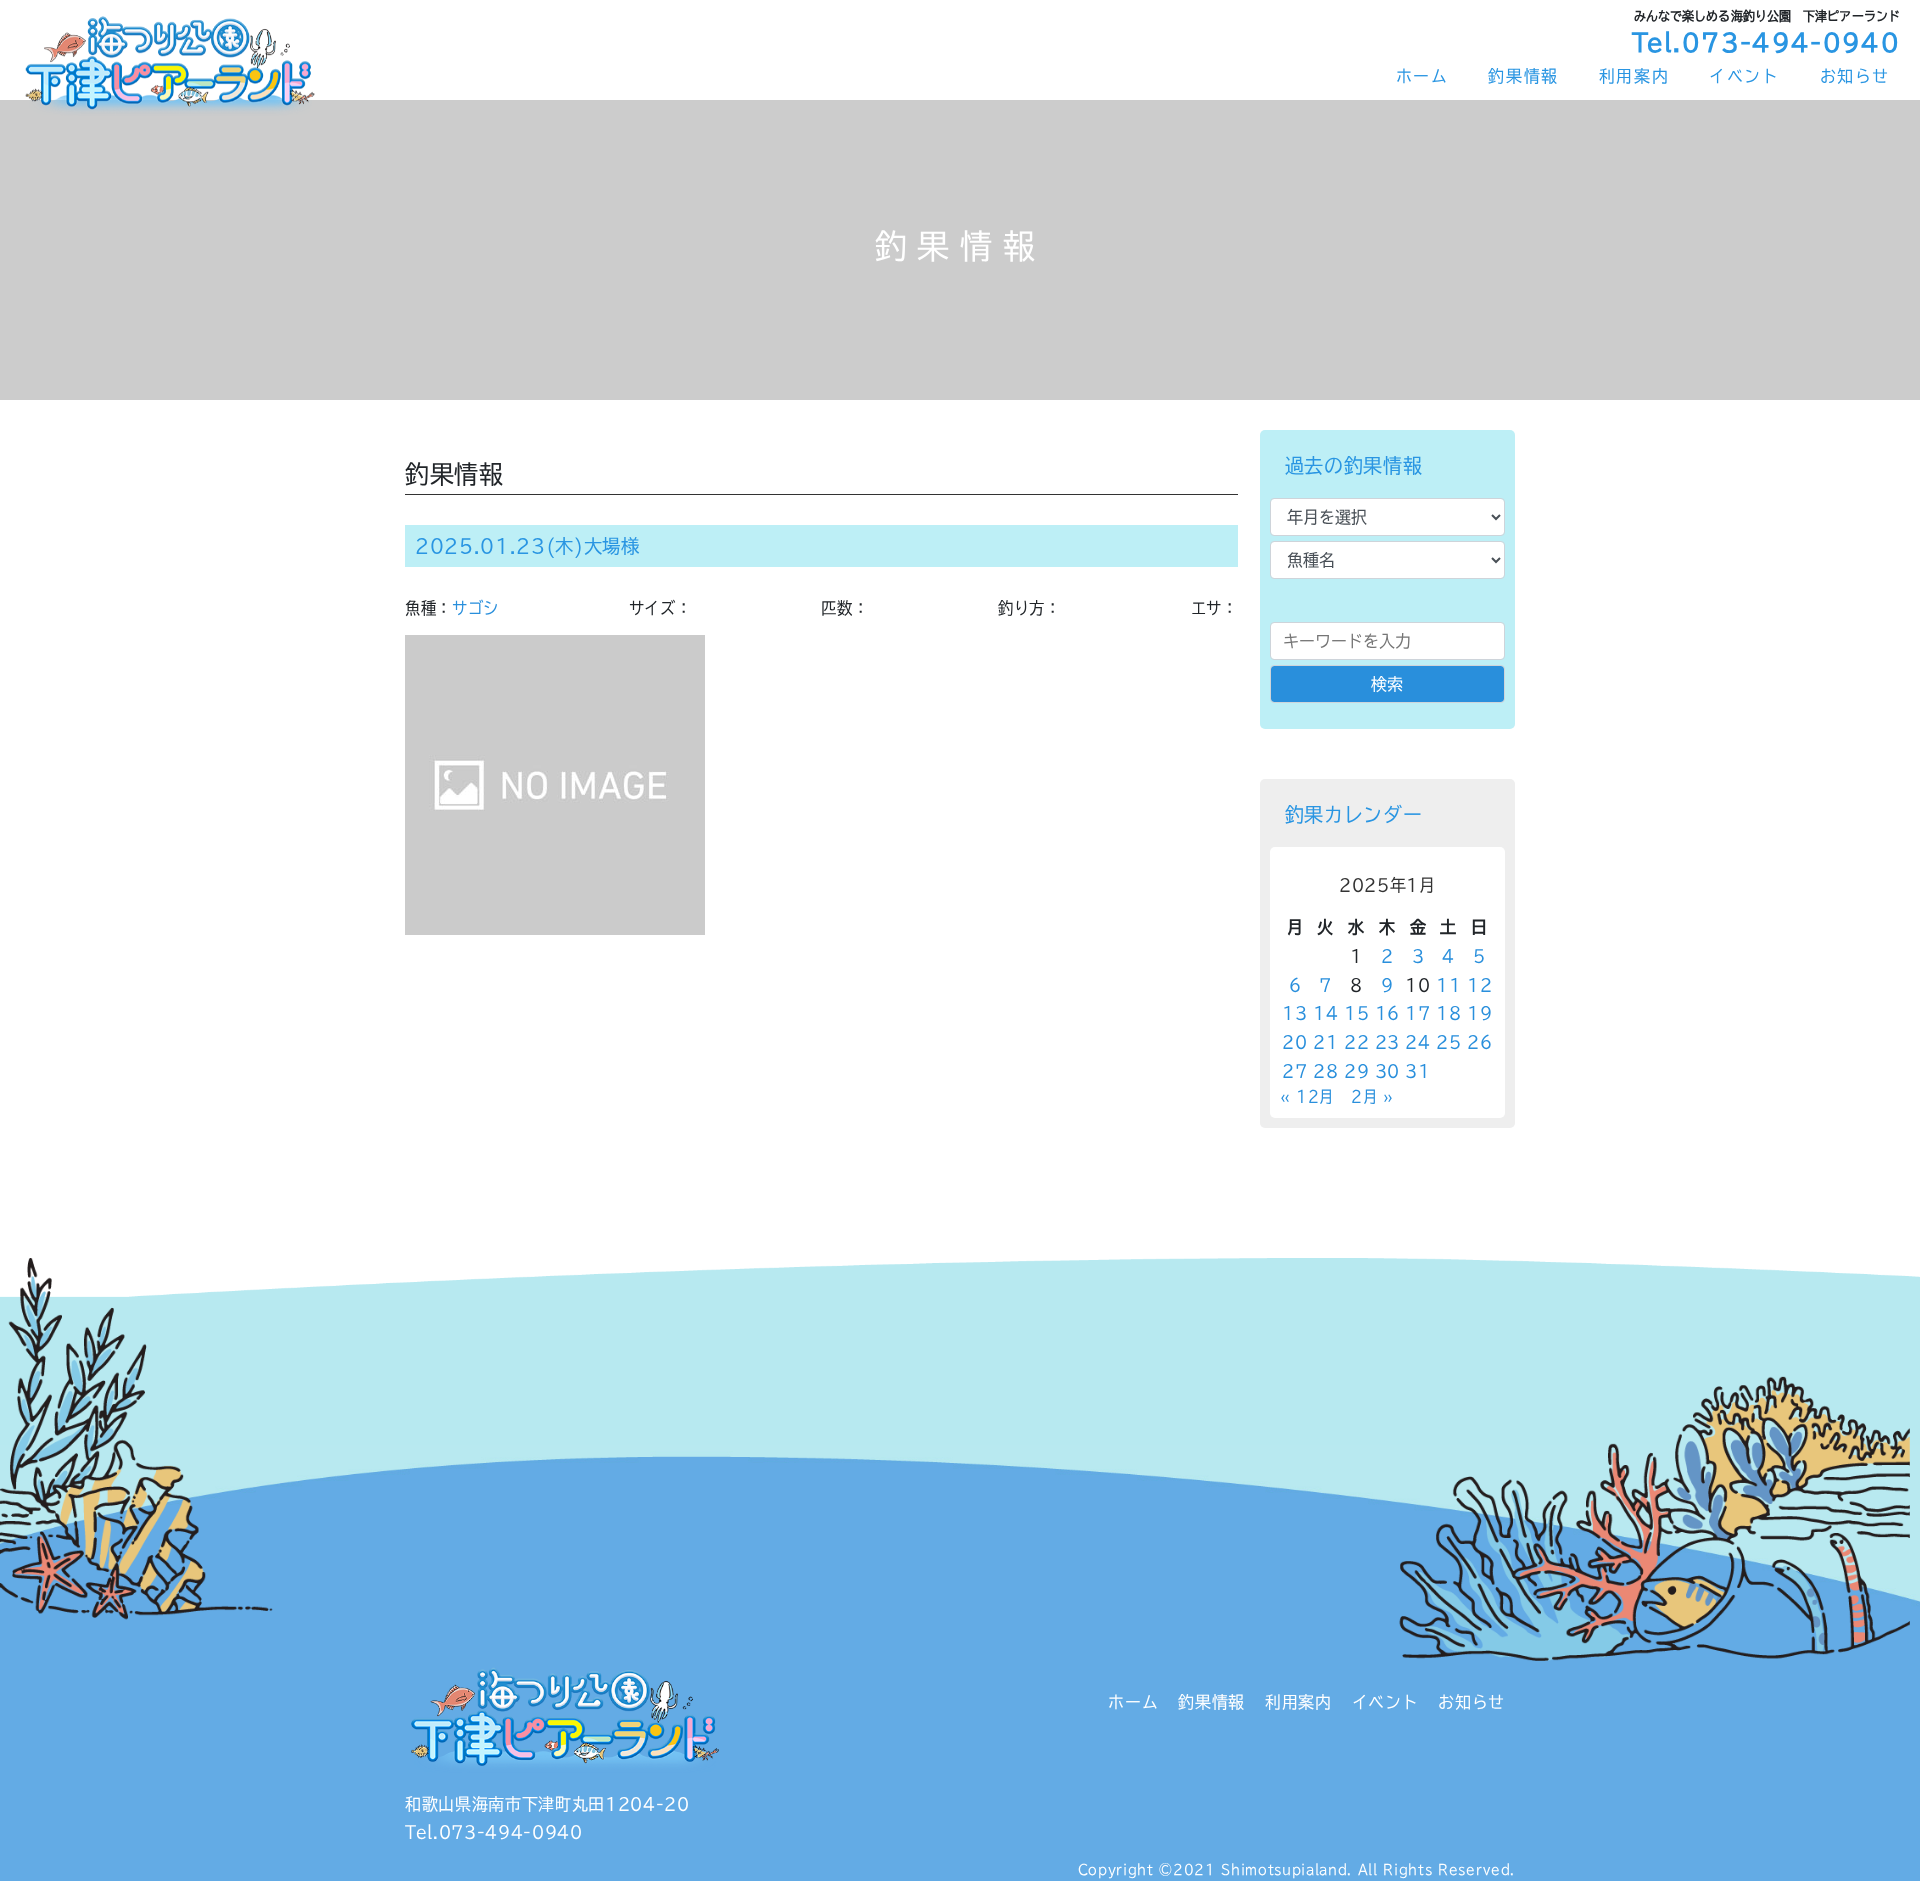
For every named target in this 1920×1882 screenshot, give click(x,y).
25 (1448, 1042)
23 (1387, 1042)
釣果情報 (1523, 76)
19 (1479, 1013)
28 (1325, 1071)
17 (1417, 1013)
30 (1387, 1071)
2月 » (1372, 1096)
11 (1448, 985)
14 (1325, 1013)
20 (1294, 1042)
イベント (1744, 76)
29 (1356, 1071)
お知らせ (1855, 76)
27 (1294, 1071)
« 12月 (1307, 1096)
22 (1356, 1042)
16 (1387, 1013)
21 (1325, 1042)
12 (1479, 985)
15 (1356, 1013)
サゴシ (475, 608)
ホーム (1422, 76)
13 (1294, 1013)
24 (1417, 1042)
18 (1448, 1013)
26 (1479, 1042)
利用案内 (1634, 76)
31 (1417, 1071)
